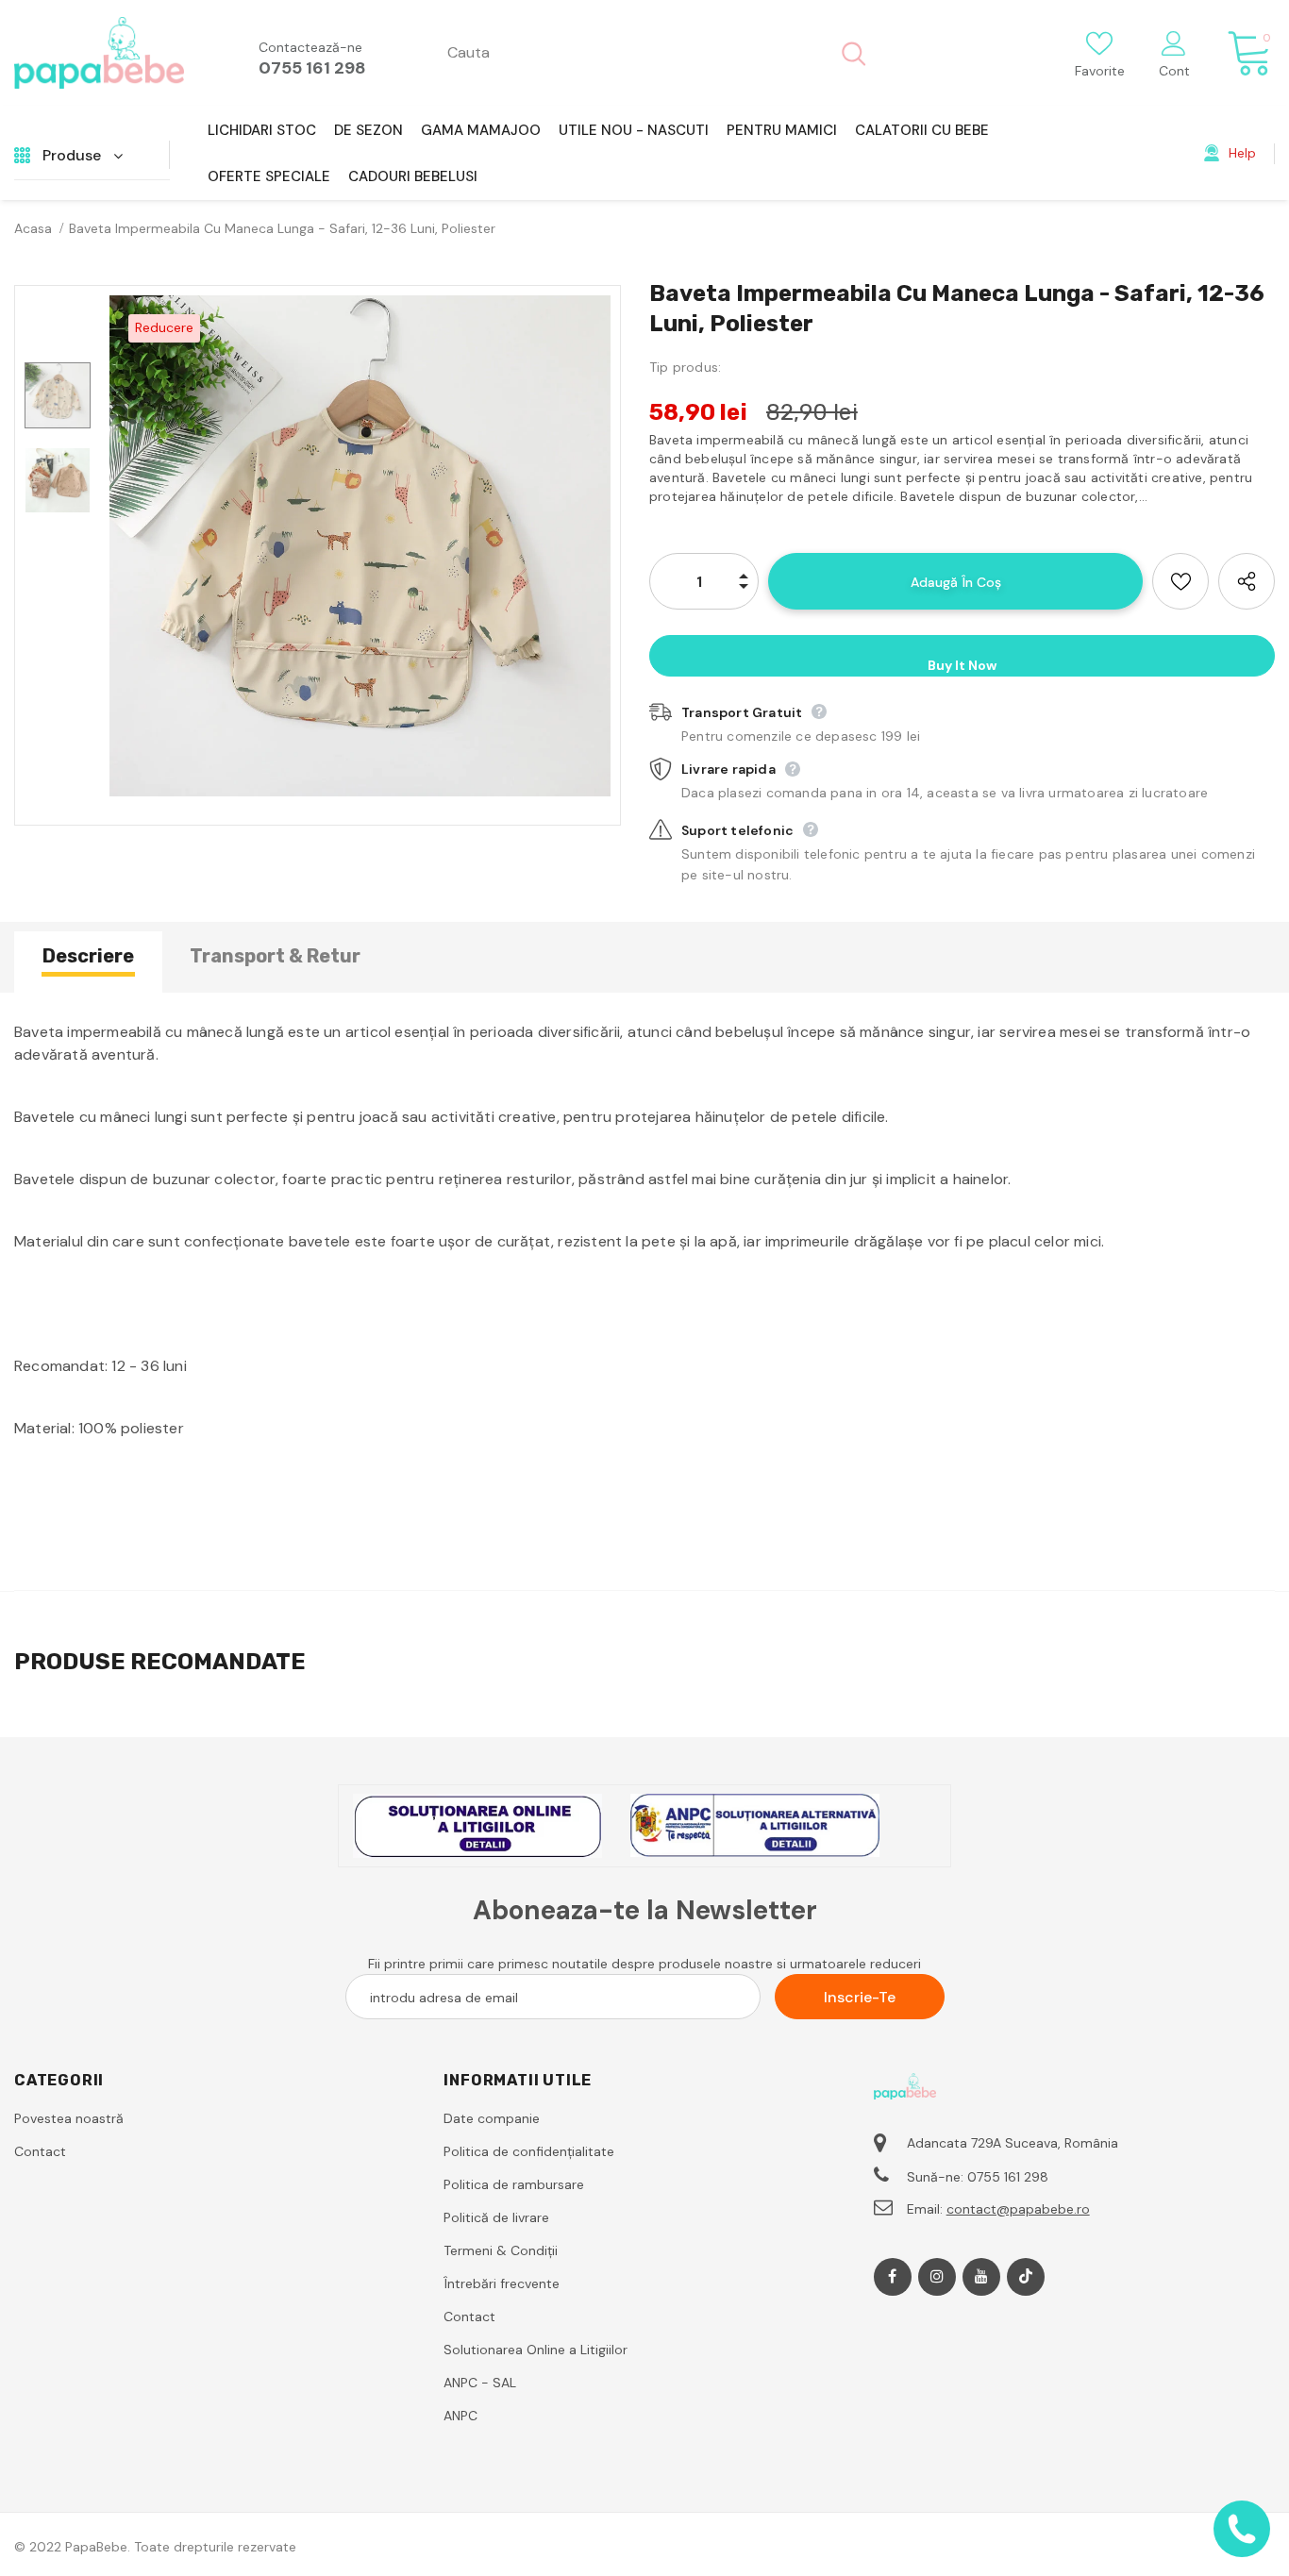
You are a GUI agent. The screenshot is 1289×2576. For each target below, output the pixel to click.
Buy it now (962, 665)
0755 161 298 (312, 68)
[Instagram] (937, 2277)
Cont (1174, 71)
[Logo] (99, 53)
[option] (360, 546)
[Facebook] (893, 2277)
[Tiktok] (1026, 2277)
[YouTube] (981, 2277)
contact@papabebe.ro (1018, 2209)
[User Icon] (1174, 42)
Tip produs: (685, 367)
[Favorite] (1180, 581)
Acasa (33, 228)
